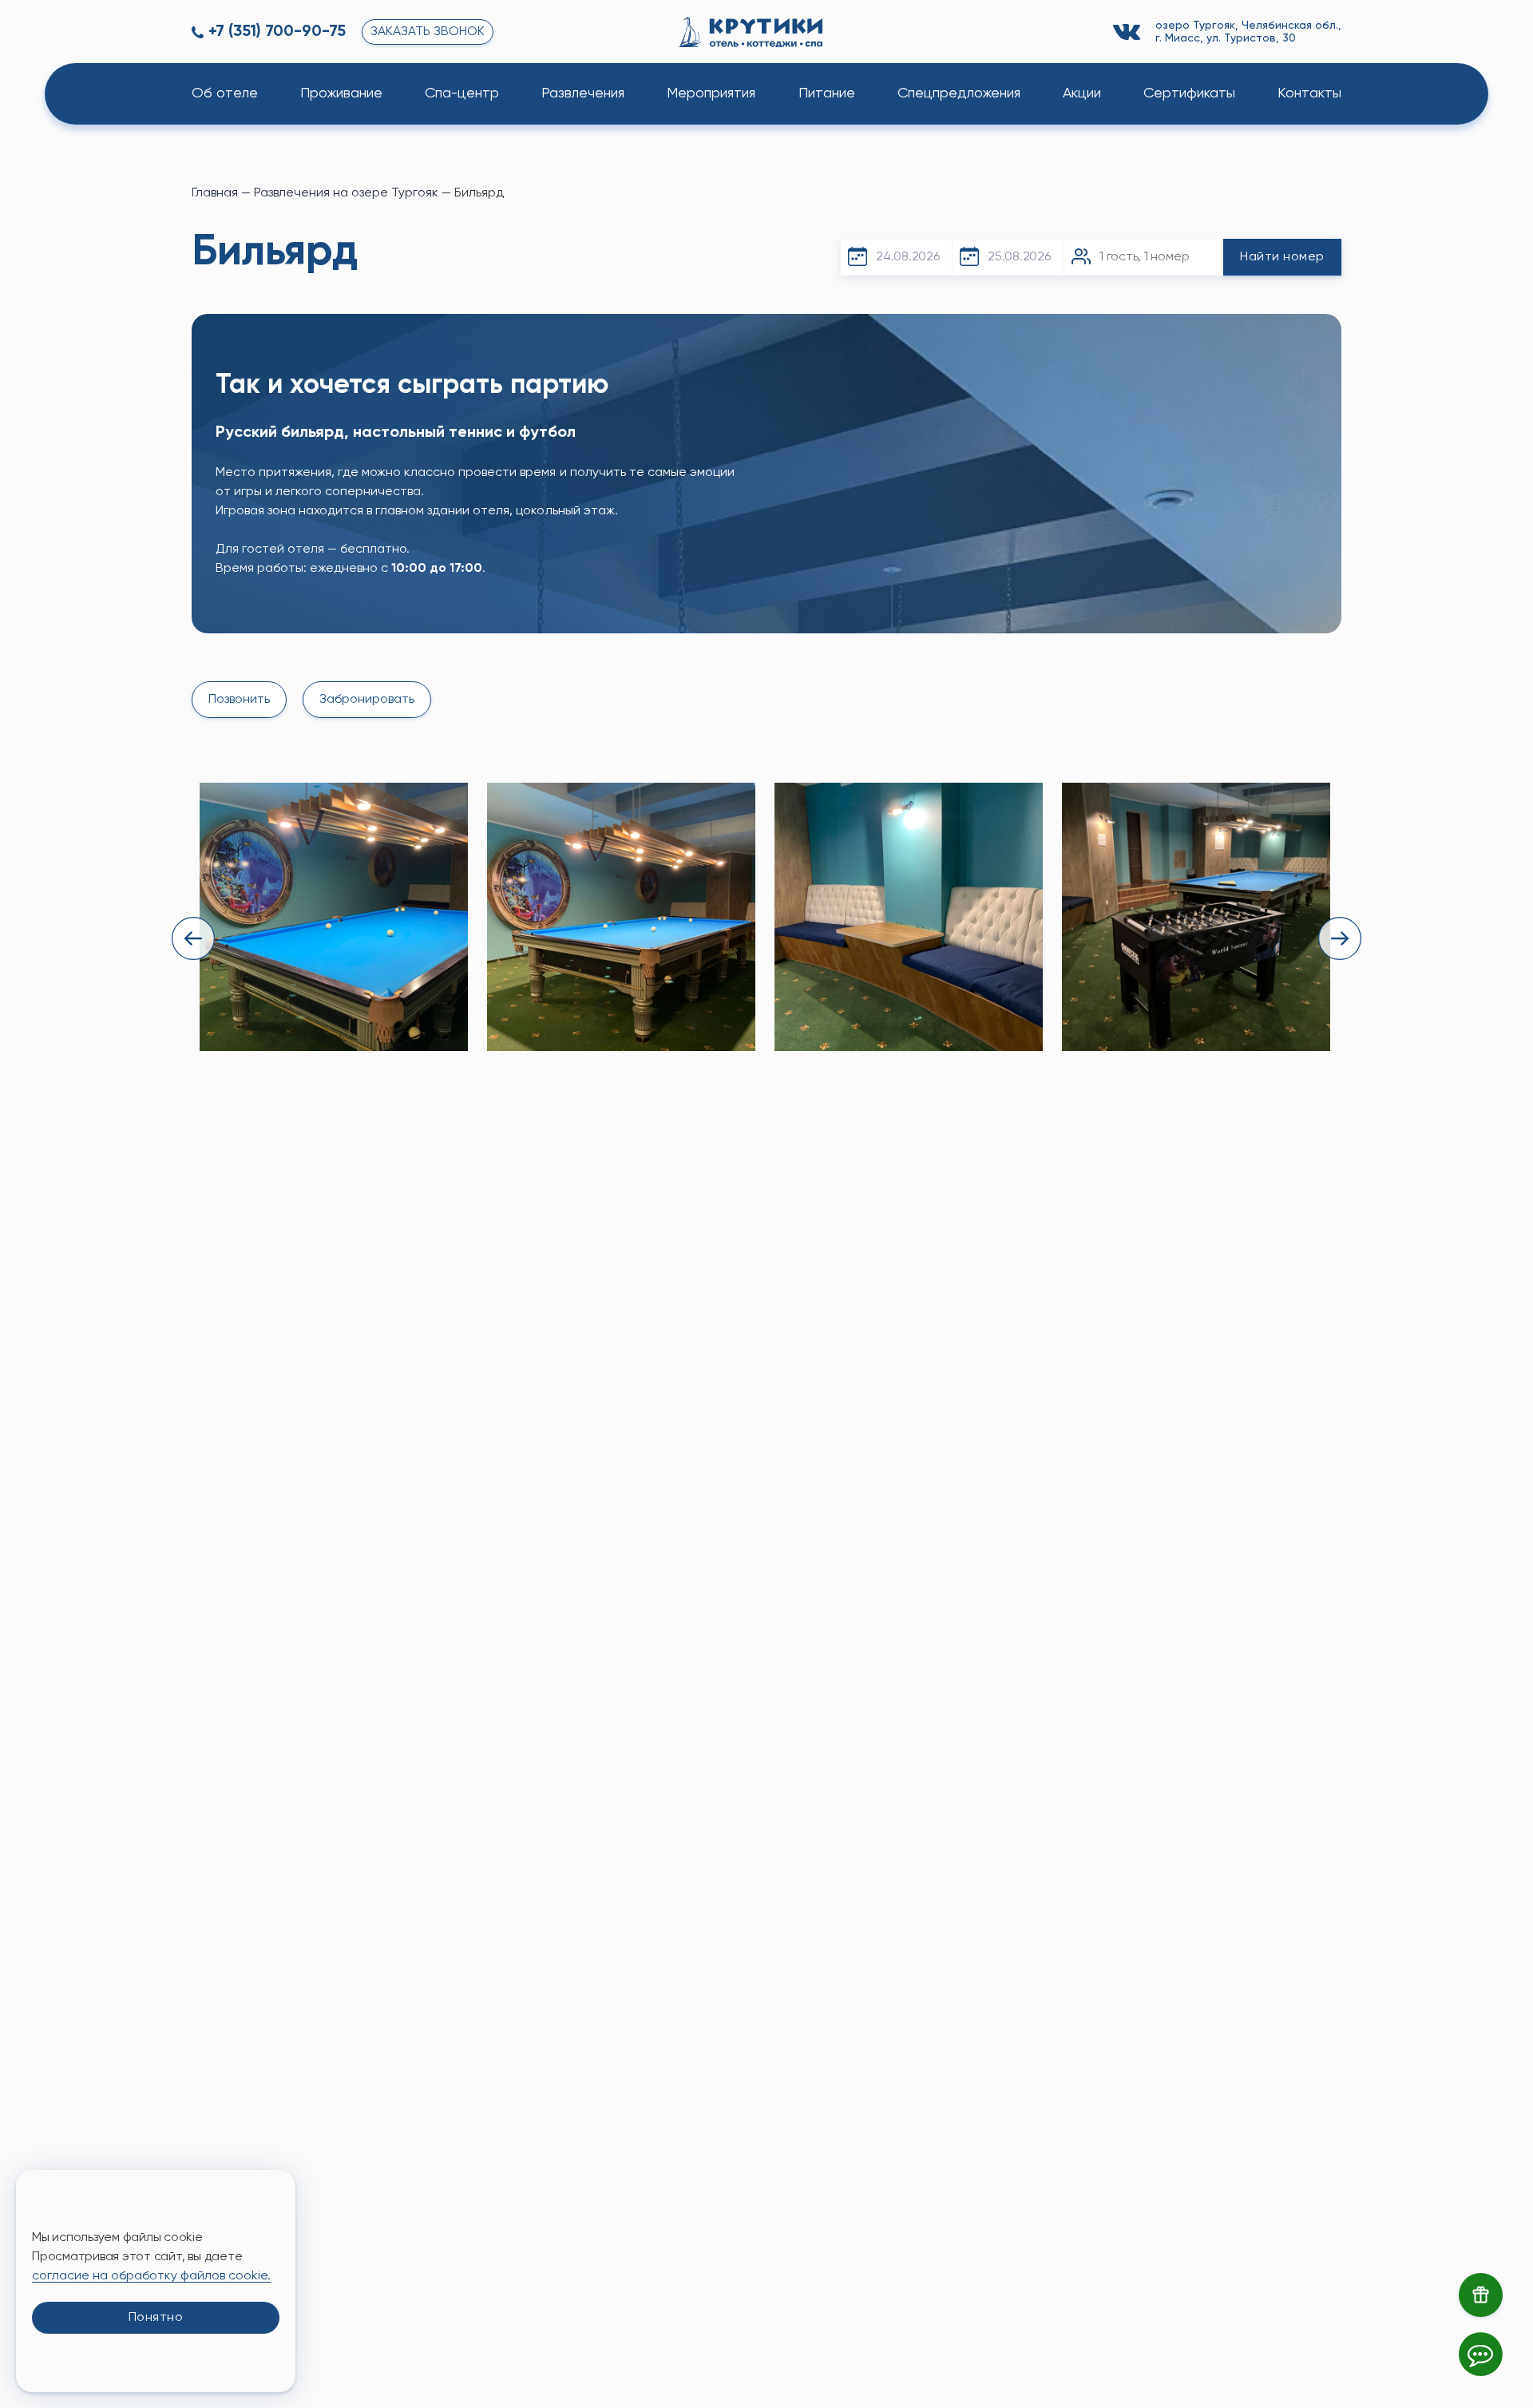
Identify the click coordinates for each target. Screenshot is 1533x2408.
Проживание (341, 93)
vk (1129, 32)
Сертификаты (1189, 93)
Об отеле (225, 93)
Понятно (156, 2318)
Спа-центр (462, 93)
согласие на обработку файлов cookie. (151, 2276)
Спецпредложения (959, 93)
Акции (1082, 93)
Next (1340, 938)
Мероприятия (711, 93)
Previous (193, 938)
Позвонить (239, 700)
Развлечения (583, 93)
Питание (827, 93)
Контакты (1309, 93)
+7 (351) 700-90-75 (277, 32)
